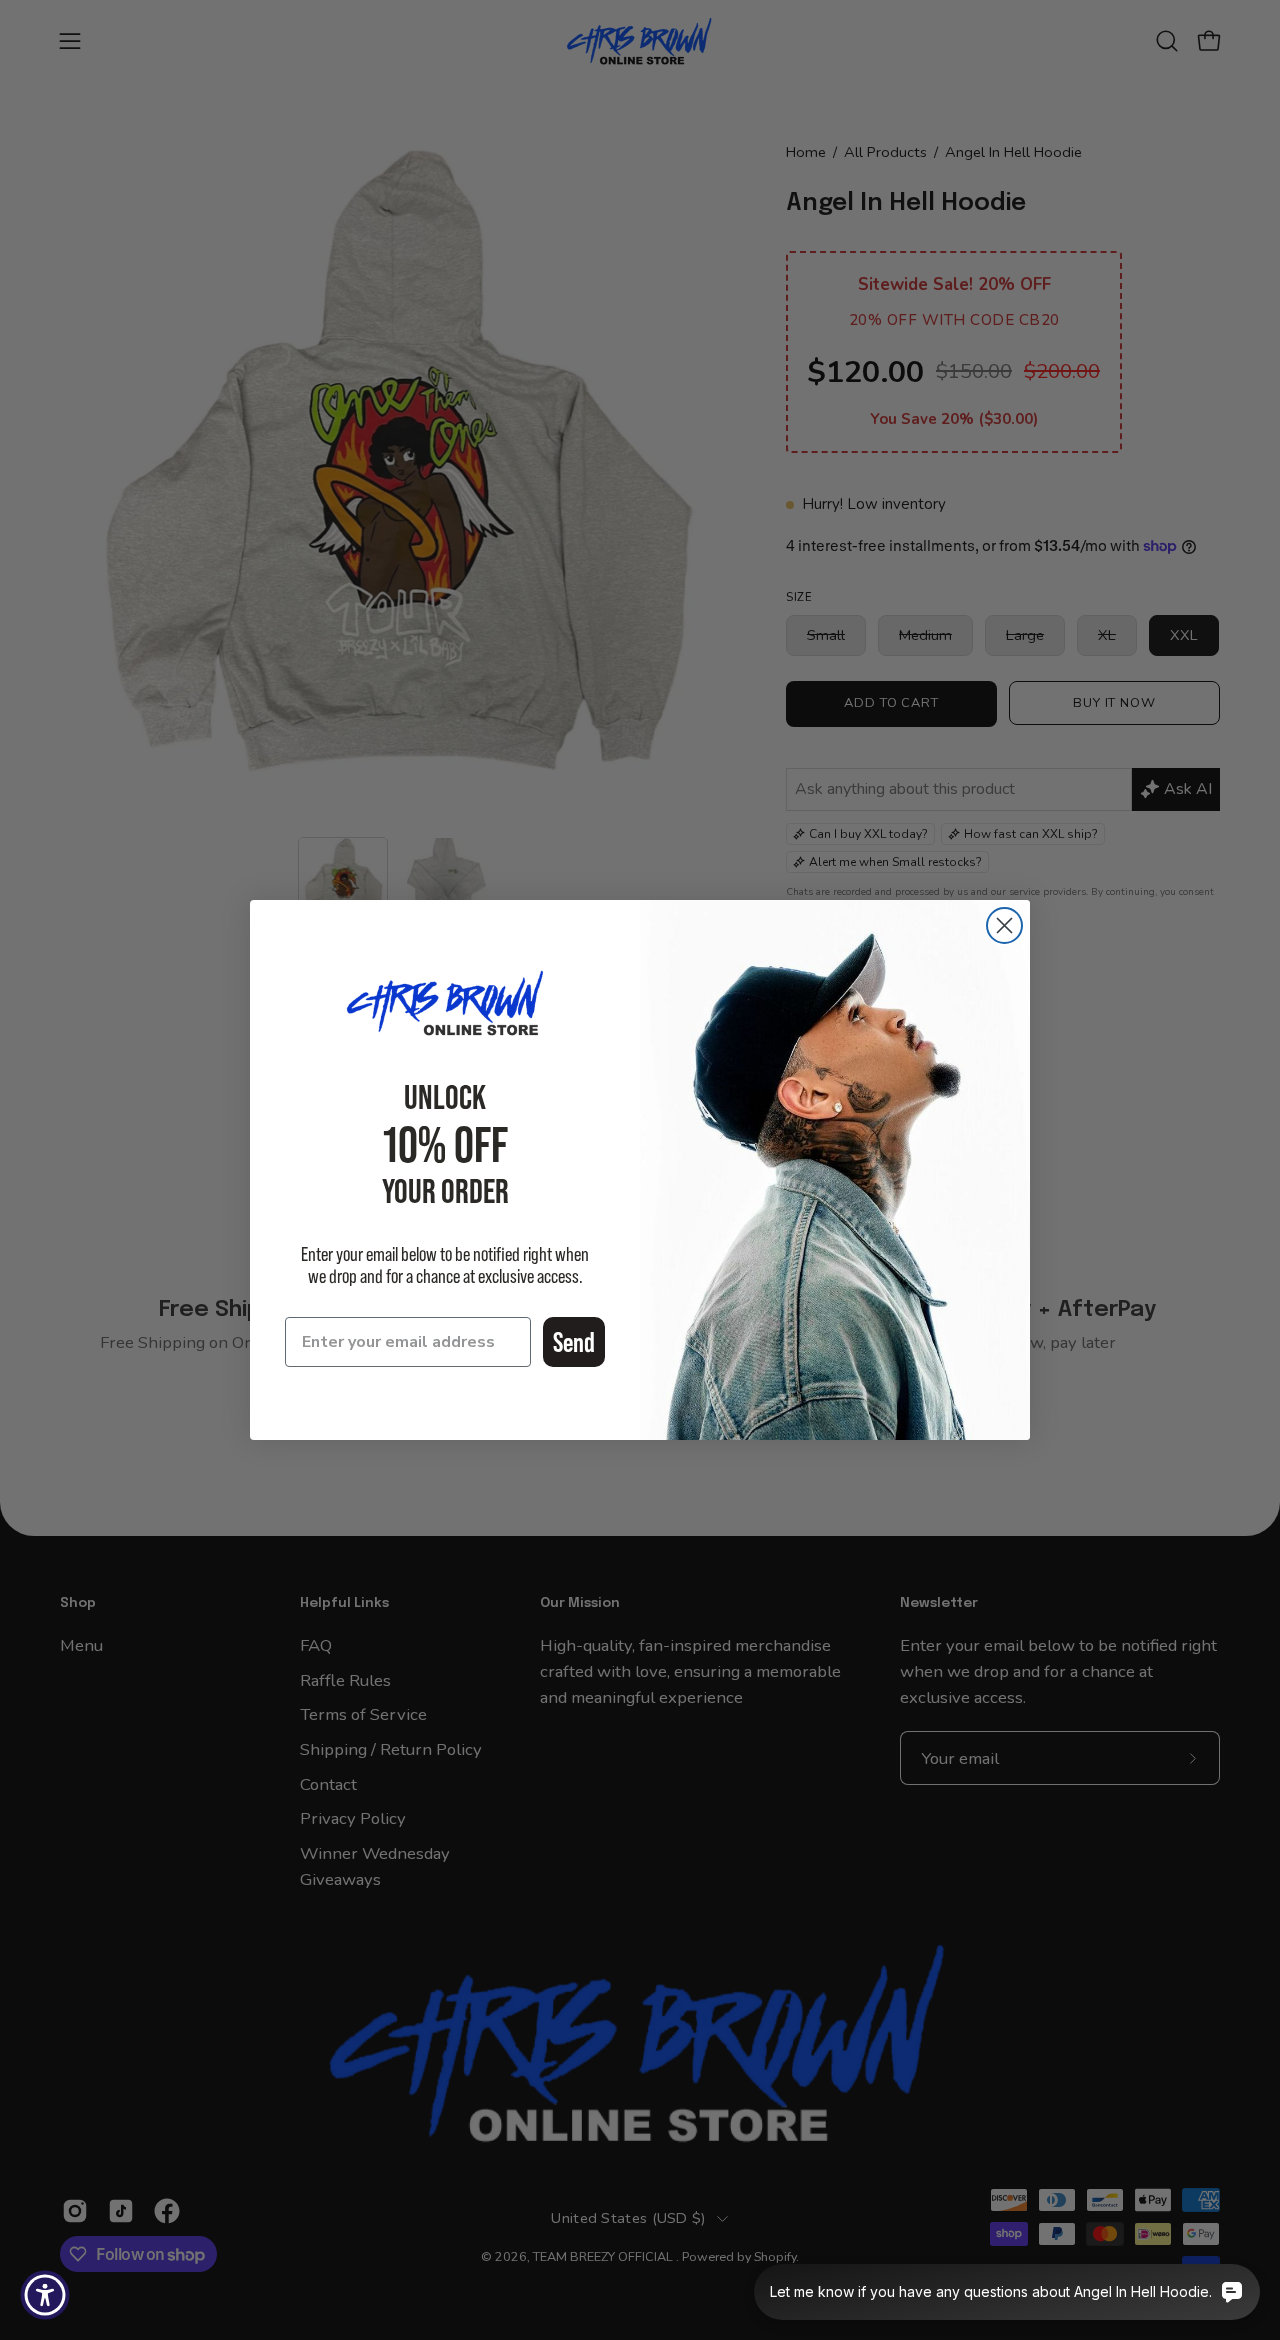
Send (574, 1342)
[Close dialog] (1004, 925)
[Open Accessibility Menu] (45, 2295)
